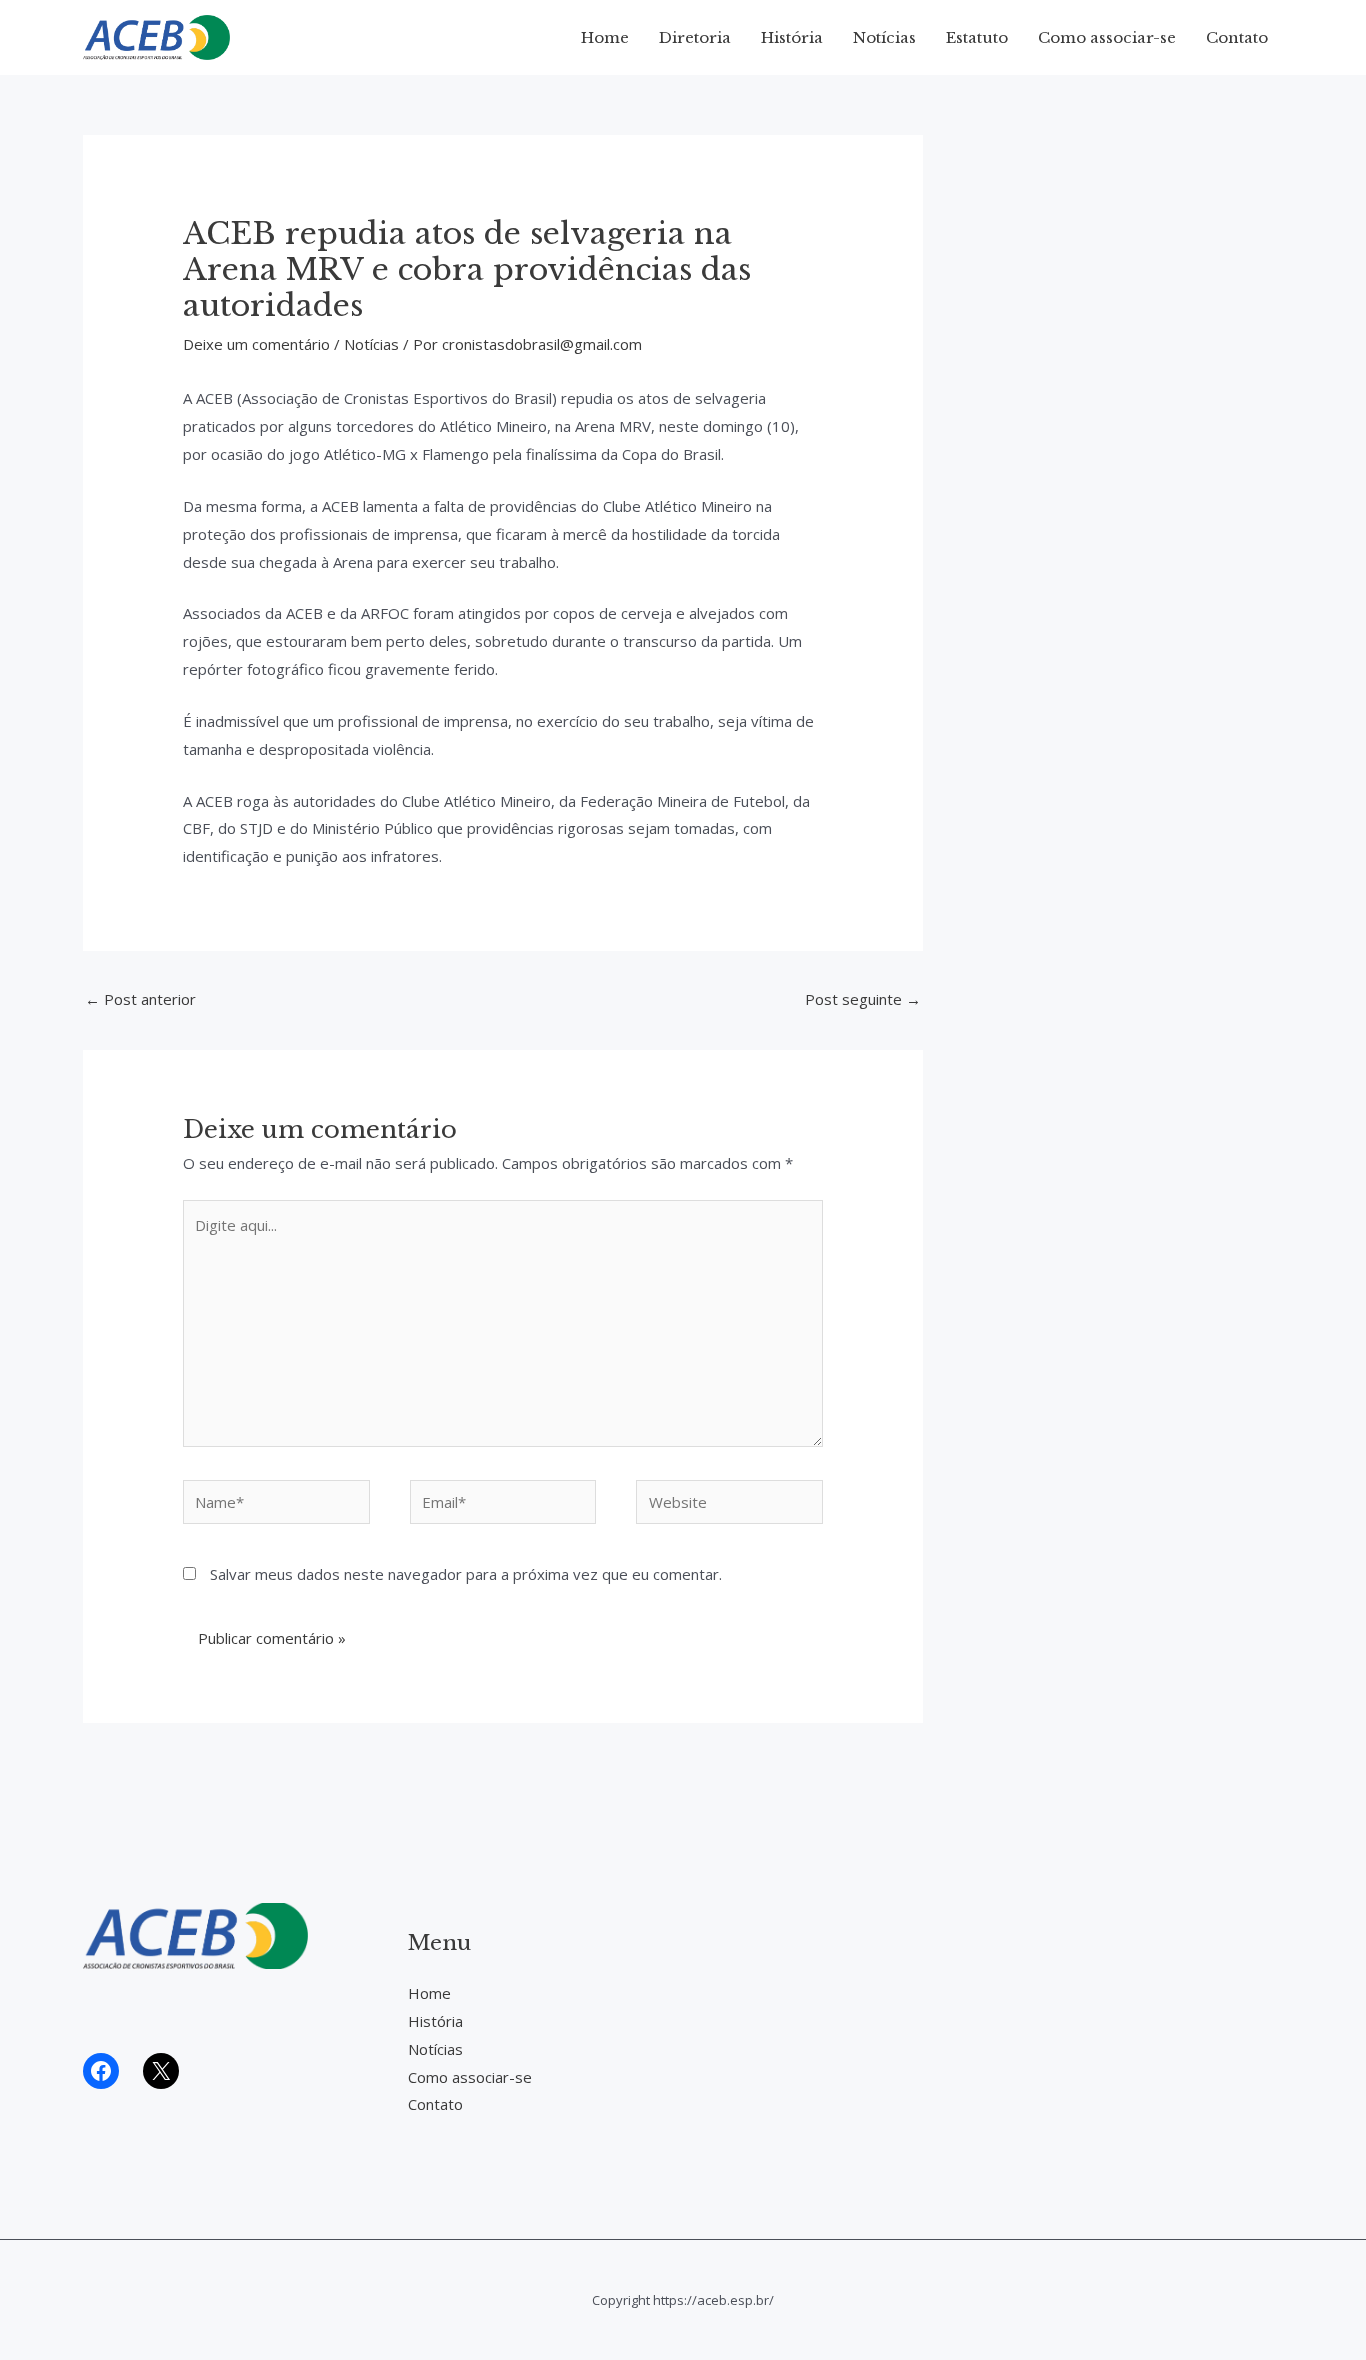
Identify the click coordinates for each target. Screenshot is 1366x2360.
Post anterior (140, 999)
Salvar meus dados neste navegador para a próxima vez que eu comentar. (466, 1574)
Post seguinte (863, 999)
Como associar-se (1107, 37)
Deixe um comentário (256, 344)
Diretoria (695, 37)
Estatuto (977, 37)
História (792, 37)
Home (605, 37)
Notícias (884, 37)
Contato (1237, 37)
